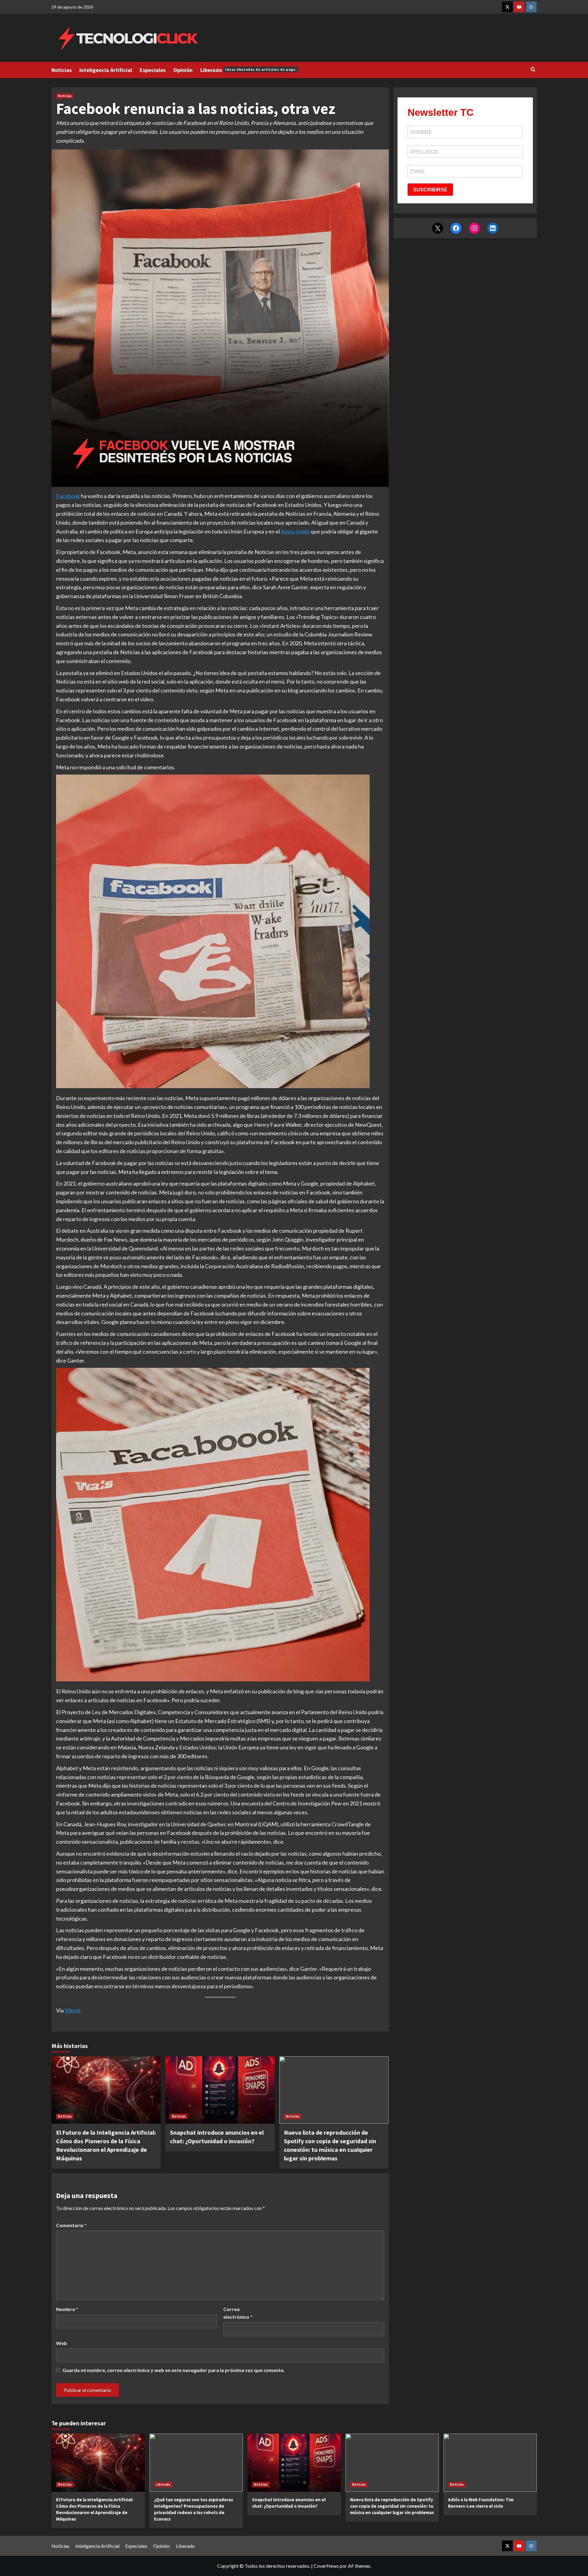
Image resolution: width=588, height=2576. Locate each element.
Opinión (183, 70)
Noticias (62, 70)
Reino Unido (295, 531)
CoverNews (326, 2566)
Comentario (71, 2225)
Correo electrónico (238, 2313)
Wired (72, 2010)
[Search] (533, 70)
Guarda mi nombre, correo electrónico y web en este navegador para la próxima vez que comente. (174, 2370)
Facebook (68, 496)
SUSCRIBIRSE (430, 190)
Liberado (249, 70)
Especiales (153, 70)
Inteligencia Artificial (106, 70)
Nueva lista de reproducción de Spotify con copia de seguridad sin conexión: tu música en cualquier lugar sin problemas (392, 2506)
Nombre (67, 2309)
